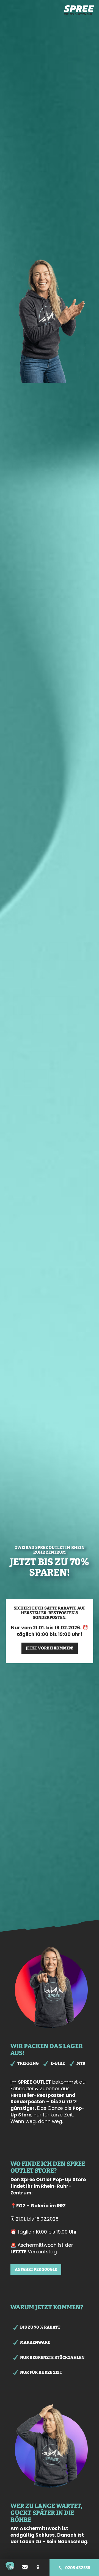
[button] (10, 2566)
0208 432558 (78, 2568)
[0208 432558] (61, 2568)
